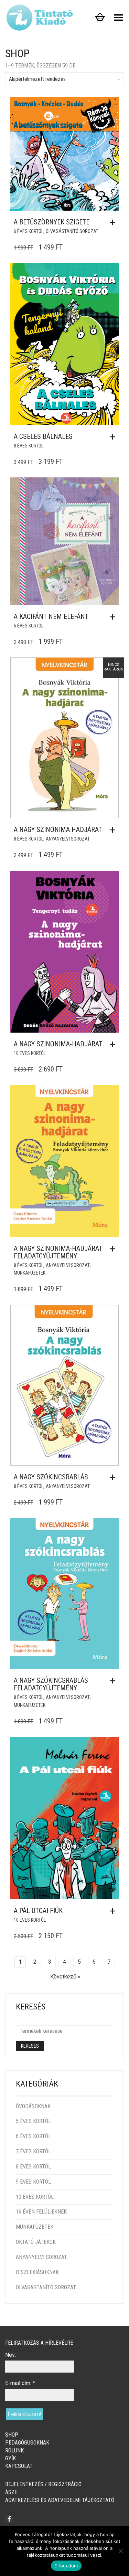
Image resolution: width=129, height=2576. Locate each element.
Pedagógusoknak (27, 2443)
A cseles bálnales (43, 436)
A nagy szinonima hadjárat (58, 830)
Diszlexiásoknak (37, 2272)
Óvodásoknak (33, 2106)
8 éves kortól (29, 446)
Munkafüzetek (30, 1273)
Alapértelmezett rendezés (37, 79)
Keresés (30, 2046)
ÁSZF (11, 2492)
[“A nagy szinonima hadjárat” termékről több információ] (114, 830)
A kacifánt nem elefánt (51, 616)
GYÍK (10, 2458)
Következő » (65, 1977)
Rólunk (14, 2451)
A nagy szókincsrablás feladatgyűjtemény (51, 1684)
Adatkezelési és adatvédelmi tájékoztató (60, 2500)
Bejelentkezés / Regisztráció (43, 2484)
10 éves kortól (30, 1053)
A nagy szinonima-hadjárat (58, 1044)
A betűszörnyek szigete (52, 222)
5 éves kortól (29, 626)
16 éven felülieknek (41, 2212)
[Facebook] (9, 2519)
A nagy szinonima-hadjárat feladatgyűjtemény (58, 1252)
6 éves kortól (29, 231)
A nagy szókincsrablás (51, 1477)
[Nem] (120, 2551)
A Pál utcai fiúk (38, 1911)
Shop (12, 2435)
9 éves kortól (33, 2182)
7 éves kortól (33, 2151)
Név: (10, 2355)
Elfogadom (66, 2566)
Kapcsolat (19, 2466)
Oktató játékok (36, 2242)
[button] (114, 222)
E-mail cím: (20, 2383)
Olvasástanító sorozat (72, 231)
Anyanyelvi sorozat (68, 839)
